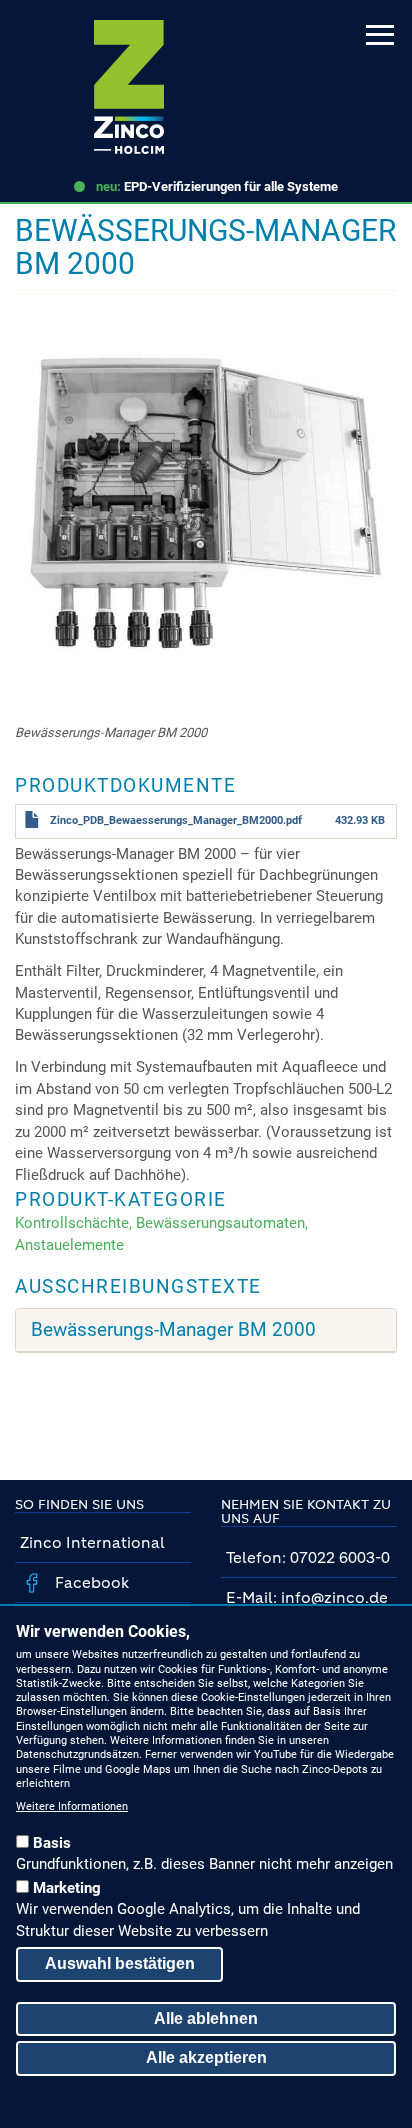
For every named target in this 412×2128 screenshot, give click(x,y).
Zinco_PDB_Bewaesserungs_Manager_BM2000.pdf (176, 820)
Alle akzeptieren (206, 2057)
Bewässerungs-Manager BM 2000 (173, 1330)
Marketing (67, 1888)
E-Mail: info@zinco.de (307, 1597)
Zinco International (92, 1542)
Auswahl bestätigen (120, 1963)
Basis (52, 1843)
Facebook (90, 1582)
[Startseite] (129, 87)
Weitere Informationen (72, 1806)
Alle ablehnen (206, 2018)
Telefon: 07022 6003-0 (308, 1557)
